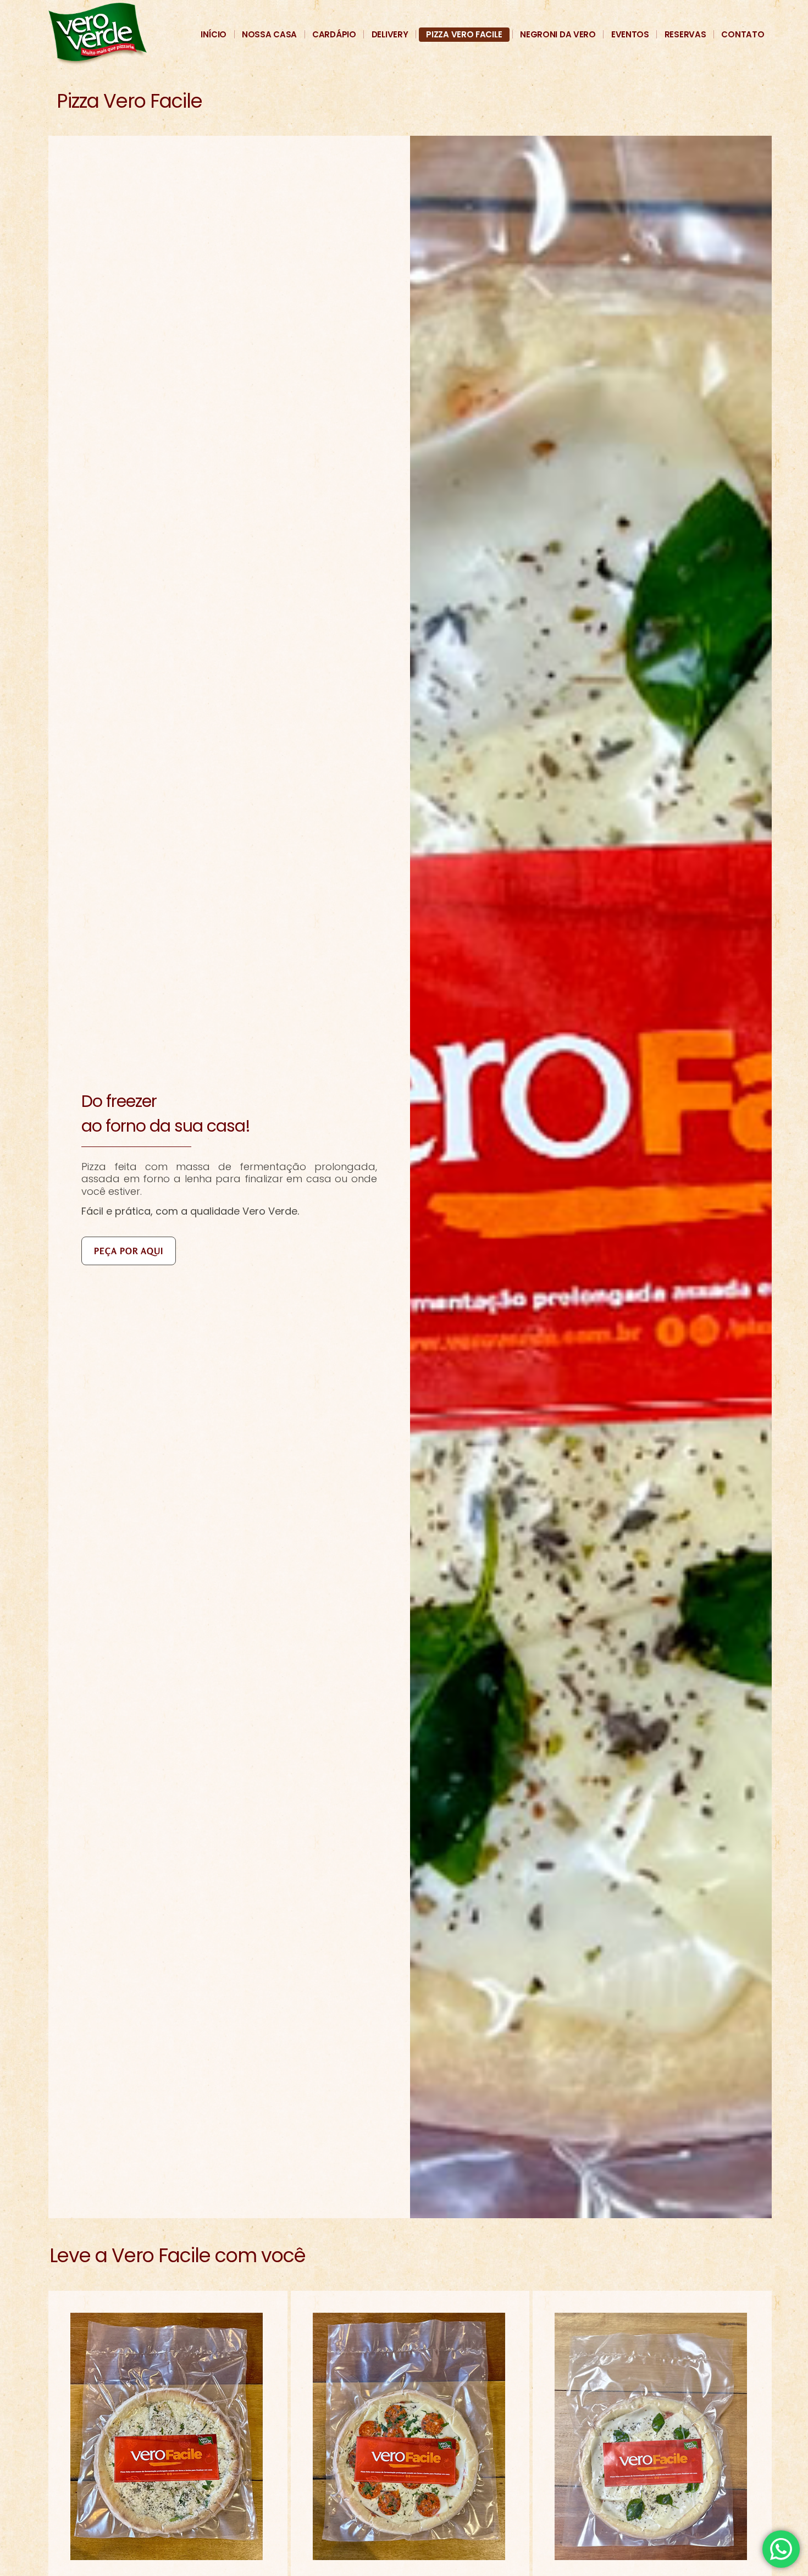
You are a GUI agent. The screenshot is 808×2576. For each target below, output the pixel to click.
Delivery (390, 34)
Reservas (685, 34)
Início (214, 34)
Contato (743, 34)
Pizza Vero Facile (464, 34)
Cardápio (334, 34)
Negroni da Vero (558, 34)
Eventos (630, 34)
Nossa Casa (269, 34)
